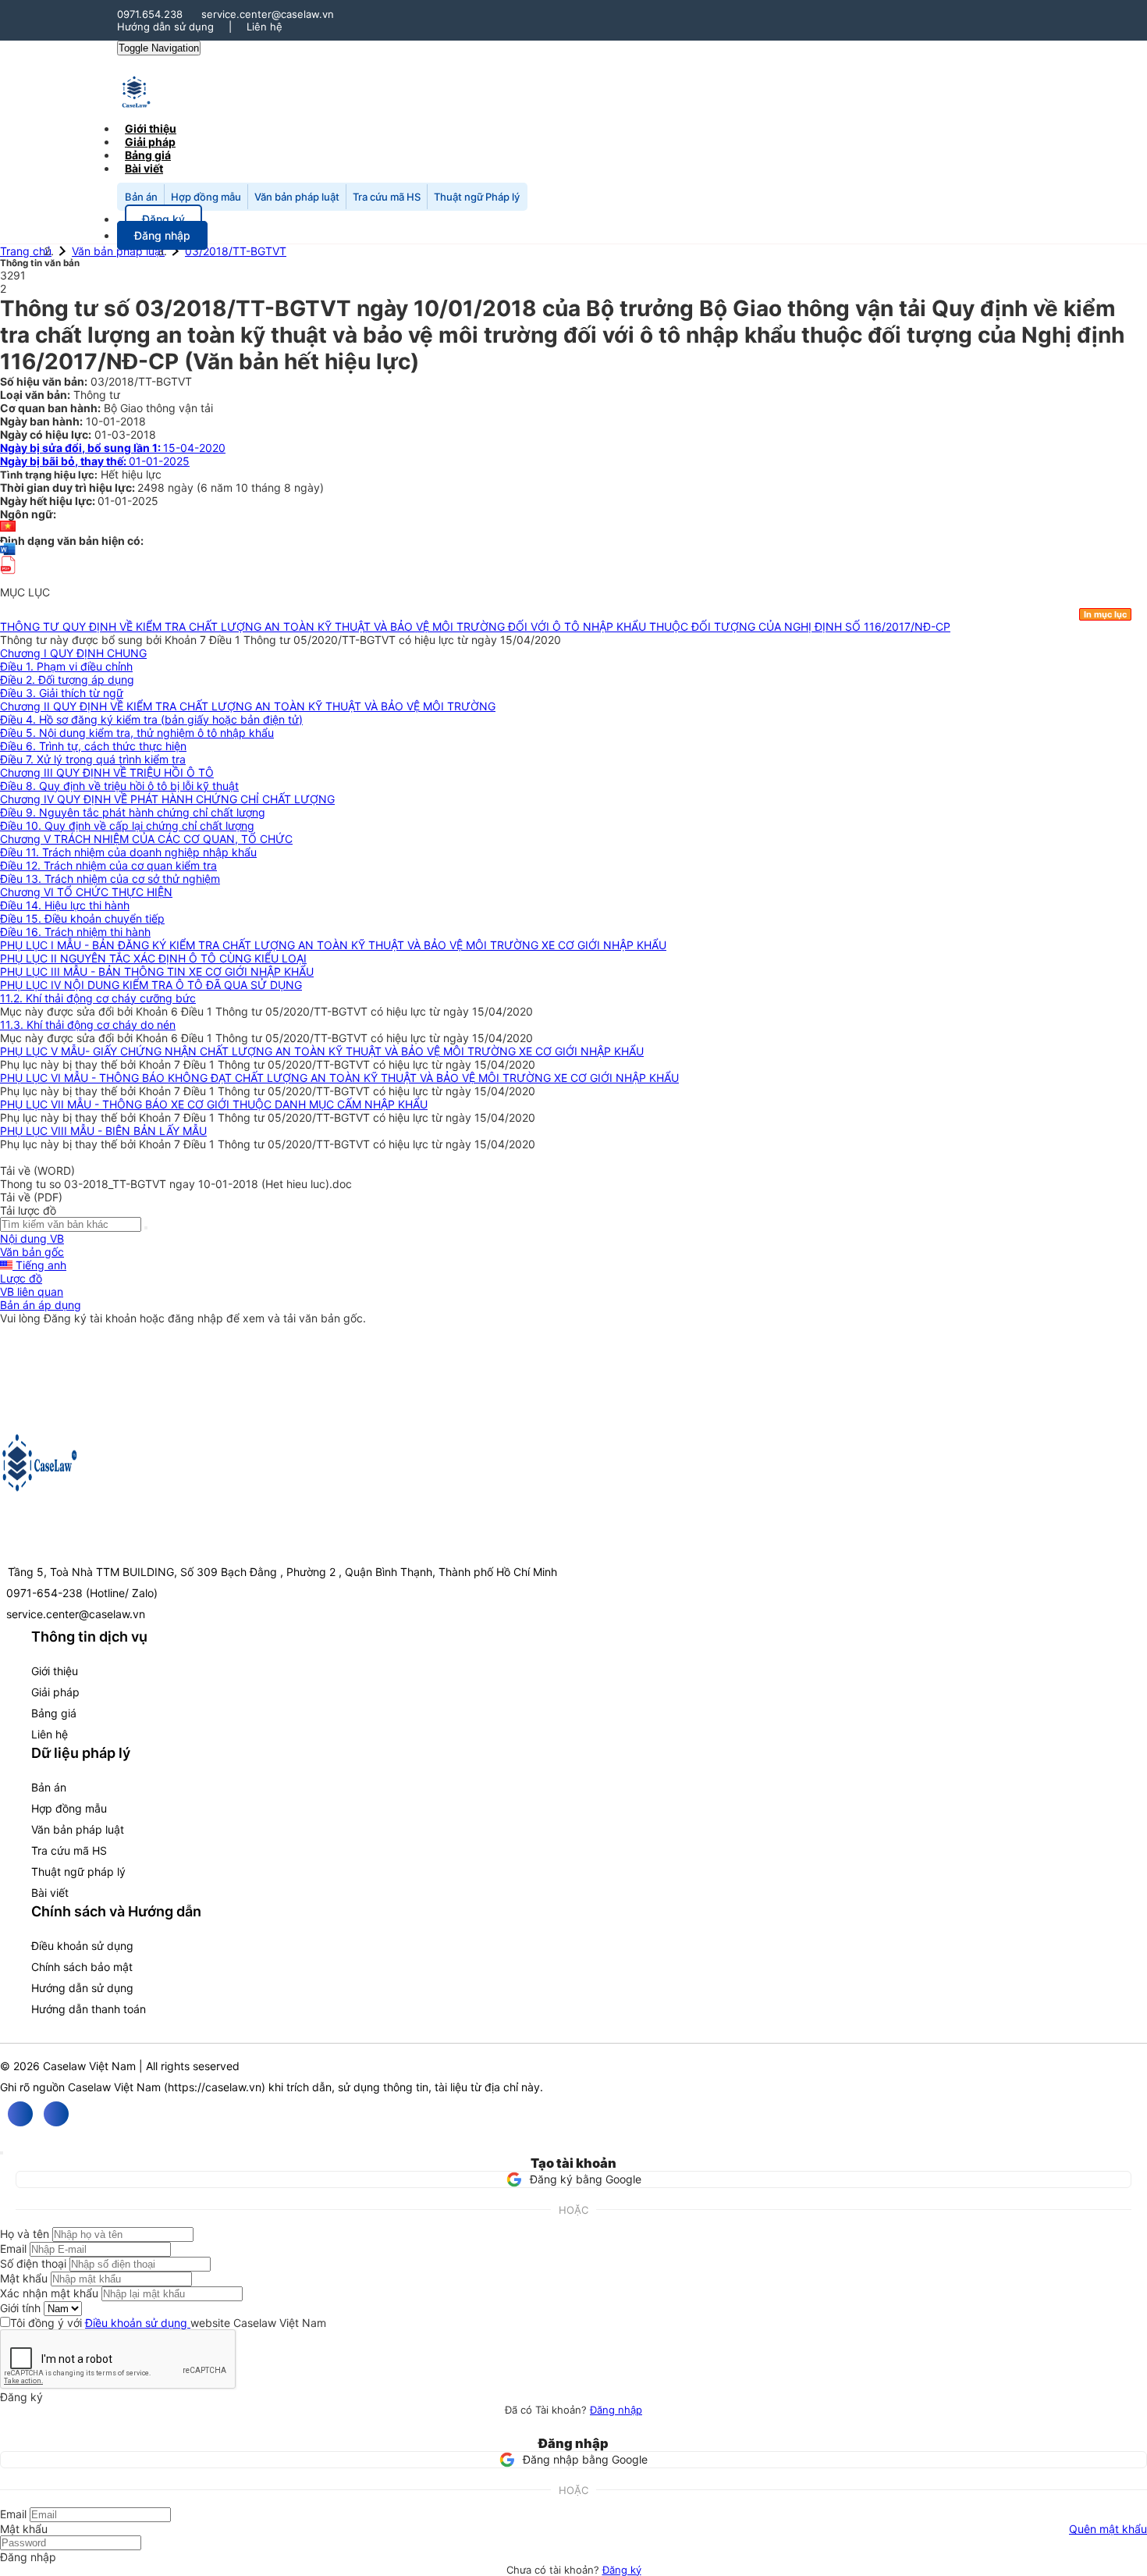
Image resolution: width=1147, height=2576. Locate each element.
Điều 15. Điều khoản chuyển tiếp (82, 918)
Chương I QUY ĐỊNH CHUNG (73, 653)
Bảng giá (54, 1713)
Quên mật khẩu (1108, 2529)
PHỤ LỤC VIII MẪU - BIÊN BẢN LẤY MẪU (103, 1131)
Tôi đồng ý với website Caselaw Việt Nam (168, 2323)
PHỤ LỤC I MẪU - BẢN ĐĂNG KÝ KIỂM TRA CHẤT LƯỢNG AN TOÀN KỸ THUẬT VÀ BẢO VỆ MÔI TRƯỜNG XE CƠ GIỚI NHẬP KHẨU (333, 945)
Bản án (141, 197)
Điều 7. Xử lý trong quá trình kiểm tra (93, 759)
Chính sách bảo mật (82, 1967)
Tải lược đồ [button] (28, 1210)
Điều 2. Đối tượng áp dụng (67, 680)
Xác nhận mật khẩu (49, 2293)
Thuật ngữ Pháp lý (477, 197)
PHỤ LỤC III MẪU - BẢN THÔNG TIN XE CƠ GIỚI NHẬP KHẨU (157, 971)
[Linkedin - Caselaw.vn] (56, 2114)
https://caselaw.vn (215, 2087)
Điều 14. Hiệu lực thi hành (65, 905)
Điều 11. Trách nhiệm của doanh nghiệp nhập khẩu (128, 852)
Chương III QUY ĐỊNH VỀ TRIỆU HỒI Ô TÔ (107, 772)
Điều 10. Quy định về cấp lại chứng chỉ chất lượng (127, 825)
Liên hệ (265, 27)
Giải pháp (55, 1692)
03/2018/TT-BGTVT (236, 251)
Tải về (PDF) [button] (31, 1197)
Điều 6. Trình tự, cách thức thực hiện (93, 746)
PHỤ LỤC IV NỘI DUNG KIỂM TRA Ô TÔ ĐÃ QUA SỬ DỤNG (151, 985)
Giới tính (20, 2308)
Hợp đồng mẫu (206, 197)
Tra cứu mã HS (387, 197)
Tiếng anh (39, 1265)
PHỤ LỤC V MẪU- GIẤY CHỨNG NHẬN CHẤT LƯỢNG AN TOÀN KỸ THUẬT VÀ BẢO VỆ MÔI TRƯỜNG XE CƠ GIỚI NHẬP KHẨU (322, 1051)
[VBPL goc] (8, 579)
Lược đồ (21, 1278)
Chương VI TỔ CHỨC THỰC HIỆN (86, 892)
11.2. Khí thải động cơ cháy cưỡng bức (98, 998)
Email (13, 2249)
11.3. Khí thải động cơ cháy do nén (88, 1025)
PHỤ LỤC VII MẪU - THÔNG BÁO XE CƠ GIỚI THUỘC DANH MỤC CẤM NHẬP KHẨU (214, 1104)
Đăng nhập (616, 2410)
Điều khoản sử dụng (82, 1946)
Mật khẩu (24, 2278)
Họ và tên (25, 2234)
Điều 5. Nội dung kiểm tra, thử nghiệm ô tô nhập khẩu (137, 733)
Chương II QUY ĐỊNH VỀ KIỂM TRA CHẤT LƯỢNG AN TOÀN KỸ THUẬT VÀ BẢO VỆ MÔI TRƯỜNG (248, 706)
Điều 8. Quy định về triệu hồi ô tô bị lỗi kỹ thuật (119, 786)
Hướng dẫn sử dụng (165, 27)
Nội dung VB (32, 1238)
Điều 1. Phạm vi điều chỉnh (66, 666)
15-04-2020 (113, 448)
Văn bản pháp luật (297, 197)
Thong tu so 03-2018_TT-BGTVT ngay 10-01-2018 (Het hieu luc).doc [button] (176, 1184)
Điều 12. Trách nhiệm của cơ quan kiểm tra (108, 865)
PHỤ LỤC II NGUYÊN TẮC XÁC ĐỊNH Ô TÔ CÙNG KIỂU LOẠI (153, 958)
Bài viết (144, 168)
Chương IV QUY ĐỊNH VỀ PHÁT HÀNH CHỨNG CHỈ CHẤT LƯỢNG (167, 799)
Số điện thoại (33, 2263)
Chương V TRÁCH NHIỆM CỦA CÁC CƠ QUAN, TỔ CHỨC (146, 839)
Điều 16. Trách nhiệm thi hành (75, 932)
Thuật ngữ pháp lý (78, 1872)
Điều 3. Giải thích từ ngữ (62, 693)
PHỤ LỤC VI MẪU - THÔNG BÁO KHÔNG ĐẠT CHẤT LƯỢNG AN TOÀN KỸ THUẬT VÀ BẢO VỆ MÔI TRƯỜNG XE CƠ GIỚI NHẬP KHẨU (339, 1078)
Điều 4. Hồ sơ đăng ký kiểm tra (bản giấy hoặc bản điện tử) (151, 719)
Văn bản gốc (32, 1252)
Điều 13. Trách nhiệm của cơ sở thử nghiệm (110, 879)
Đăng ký (622, 2570)
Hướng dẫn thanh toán (89, 2009)
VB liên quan (32, 1292)
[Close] (2, 2153)
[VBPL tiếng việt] (8, 527)
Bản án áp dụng (41, 1305)
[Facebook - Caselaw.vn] (20, 2114)
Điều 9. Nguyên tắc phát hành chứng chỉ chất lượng (133, 812)
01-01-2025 (95, 461)
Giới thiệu (55, 1671)
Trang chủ (26, 251)
